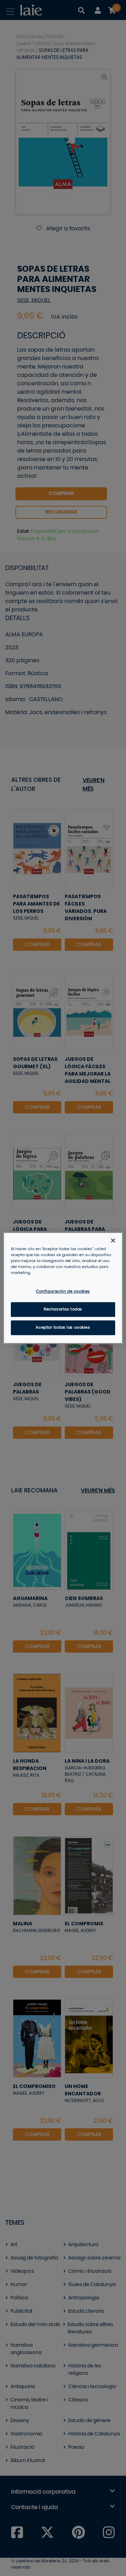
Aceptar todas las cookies (63, 1328)
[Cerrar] (113, 1240)
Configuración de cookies (63, 1292)
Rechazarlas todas (63, 1310)
